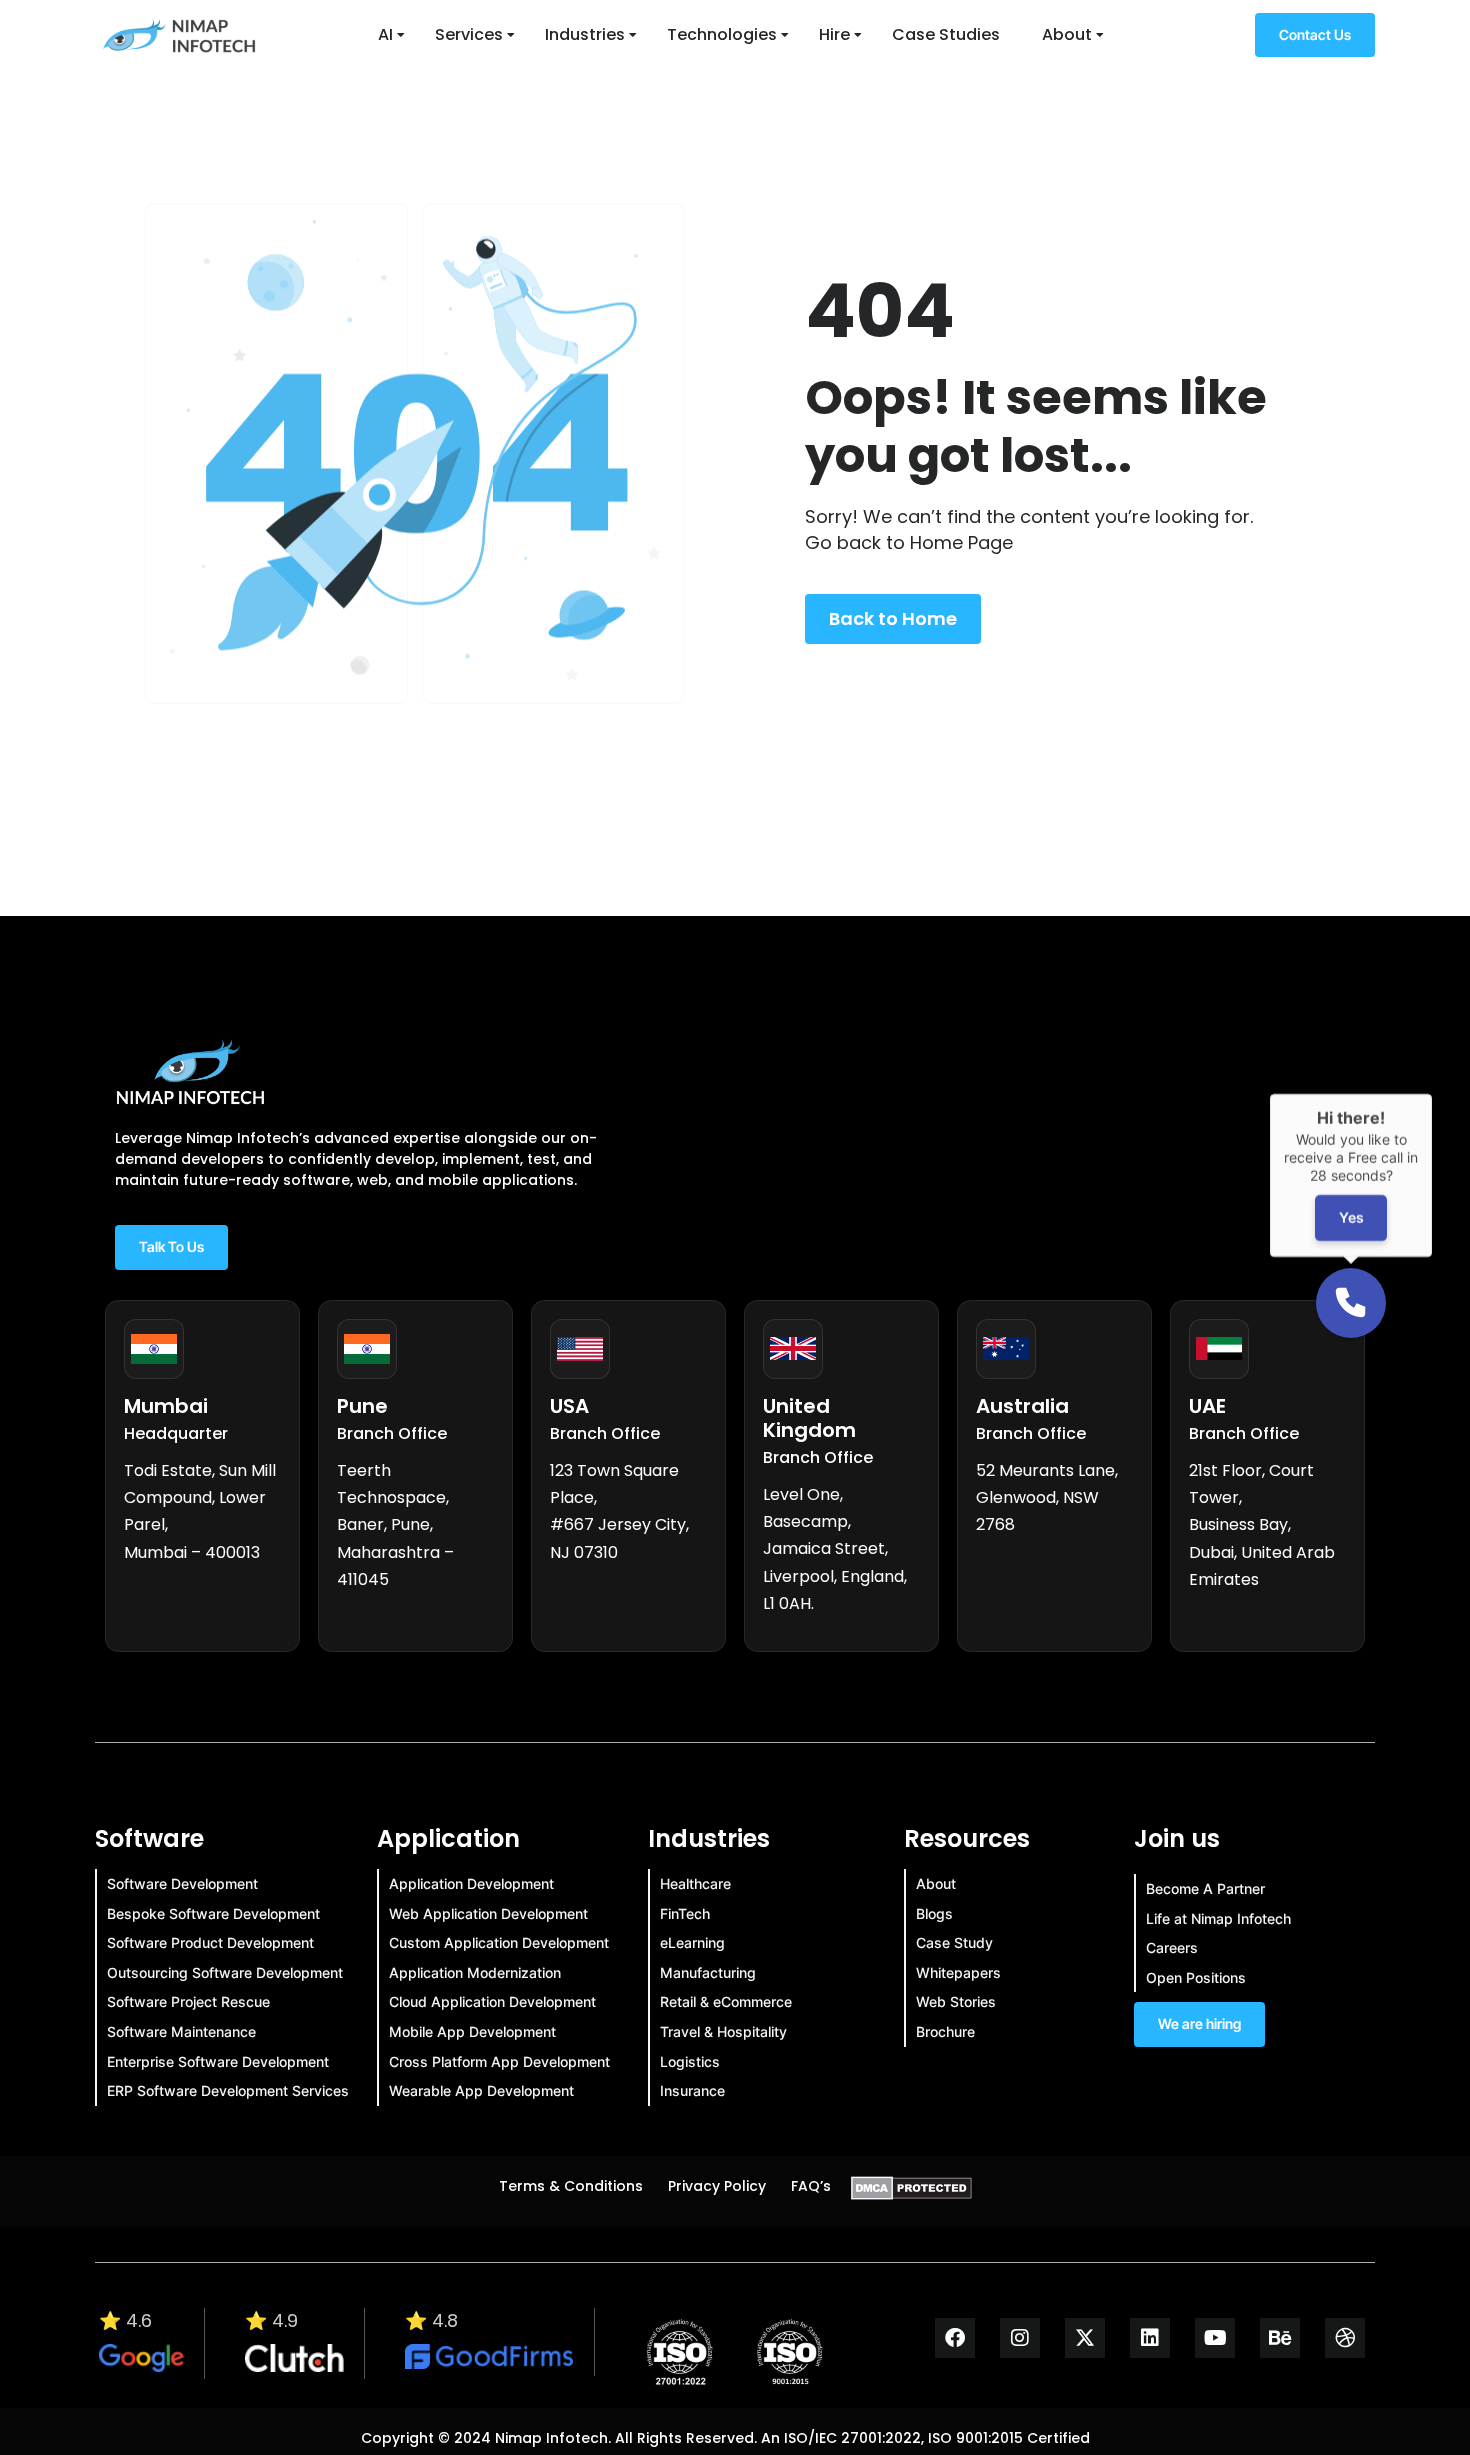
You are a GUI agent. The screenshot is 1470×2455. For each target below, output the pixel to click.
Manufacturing (708, 1972)
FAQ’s (811, 2186)
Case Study (954, 1942)
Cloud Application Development (492, 2001)
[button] (1351, 1303)
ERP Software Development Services (228, 2090)
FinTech (685, 1913)
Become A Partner (1205, 1888)
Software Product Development (210, 1942)
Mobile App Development (472, 2031)
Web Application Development (488, 1913)
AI (385, 34)
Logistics (690, 2061)
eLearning (692, 1942)
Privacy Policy (717, 2186)
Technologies (722, 34)
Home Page (961, 542)
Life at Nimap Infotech (1218, 1918)
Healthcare (695, 1883)
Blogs (934, 1913)
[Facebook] (955, 2338)
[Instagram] (1020, 2338)
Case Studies (946, 34)
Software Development (182, 1883)
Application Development (471, 1883)
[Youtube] (1215, 2338)
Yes (1350, 1218)
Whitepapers (958, 1972)
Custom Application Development (499, 1942)
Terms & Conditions (571, 2186)
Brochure (945, 2031)
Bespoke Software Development (213, 1913)
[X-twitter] (1085, 2338)
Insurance (692, 2090)
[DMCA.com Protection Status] (911, 2193)
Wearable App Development (481, 2090)
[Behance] (1280, 2338)
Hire (834, 34)
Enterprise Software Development (218, 2061)
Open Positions (1196, 1977)
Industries (585, 34)
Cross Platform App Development (499, 2061)
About (1067, 34)
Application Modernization (475, 1972)
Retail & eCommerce (726, 2001)
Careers (1172, 1947)
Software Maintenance (181, 2031)
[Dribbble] (1345, 2338)
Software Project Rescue (188, 2001)
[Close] (1432, 1094)
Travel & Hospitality (723, 2031)
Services (469, 34)
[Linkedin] (1150, 2338)
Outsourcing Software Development (225, 1972)
